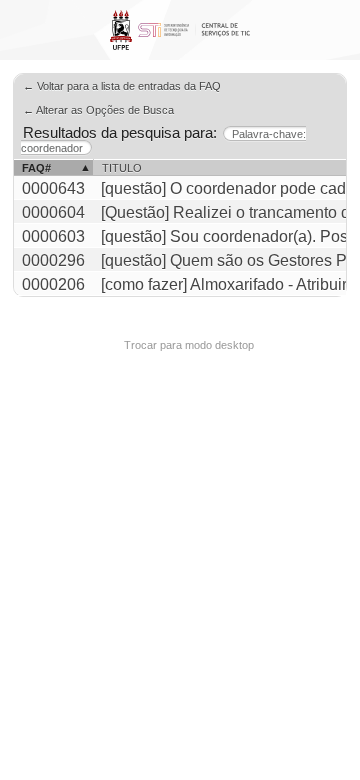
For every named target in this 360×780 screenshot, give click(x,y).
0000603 (53, 236)
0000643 (53, 188)
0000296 (53, 260)
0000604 (53, 212)
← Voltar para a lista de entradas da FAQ (122, 86)
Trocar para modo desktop (189, 345)
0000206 (53, 284)
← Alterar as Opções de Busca (98, 110)
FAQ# (36, 168)
